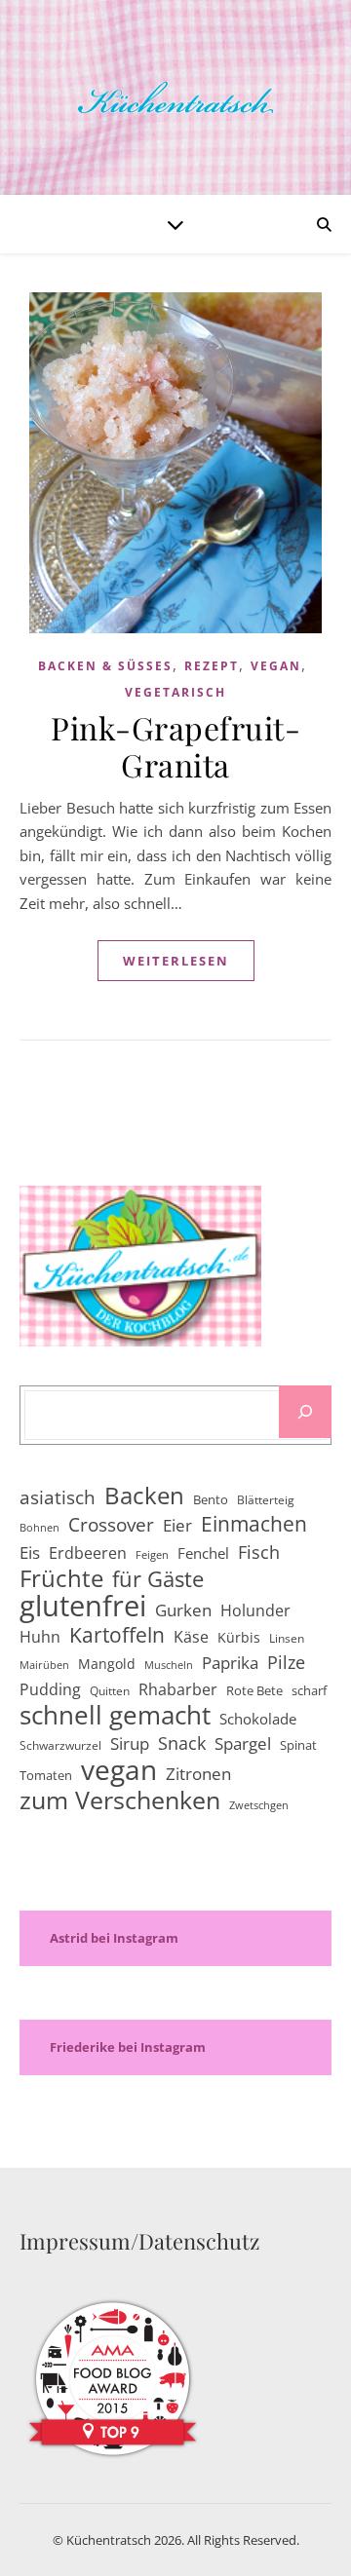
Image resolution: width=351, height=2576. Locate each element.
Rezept (212, 666)
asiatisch (58, 1497)
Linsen (287, 1638)
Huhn (40, 1637)
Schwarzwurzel (60, 1745)
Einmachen (254, 1524)
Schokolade (258, 1719)
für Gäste (158, 1580)
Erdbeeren (88, 1553)
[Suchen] (305, 1412)
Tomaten (46, 1775)
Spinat (298, 1745)
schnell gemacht (115, 1715)
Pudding (50, 1689)
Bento (211, 1499)
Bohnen (39, 1528)
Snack (182, 1743)
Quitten (110, 1691)
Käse (191, 1637)
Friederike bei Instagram (128, 2047)
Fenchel (203, 1553)
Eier (177, 1525)
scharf (309, 1690)
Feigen (152, 1555)
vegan (276, 666)
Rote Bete (254, 1690)
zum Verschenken (120, 1800)
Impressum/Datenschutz (139, 2241)
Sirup (130, 1743)
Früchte (61, 1579)
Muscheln (169, 1665)
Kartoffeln (117, 1635)
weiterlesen (176, 961)
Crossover (111, 1525)
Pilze (286, 1662)
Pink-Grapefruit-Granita (175, 746)
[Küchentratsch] (175, 97)
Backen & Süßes (105, 666)
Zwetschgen (259, 1805)
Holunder (255, 1610)
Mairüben (44, 1665)
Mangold (107, 1664)
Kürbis (239, 1637)
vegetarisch (175, 692)
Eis (30, 1553)
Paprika (230, 1663)
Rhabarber (178, 1689)
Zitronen (198, 1774)
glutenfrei (83, 1606)
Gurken (183, 1610)
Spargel (243, 1743)
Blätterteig (266, 1500)
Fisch (259, 1552)
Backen (144, 1496)
